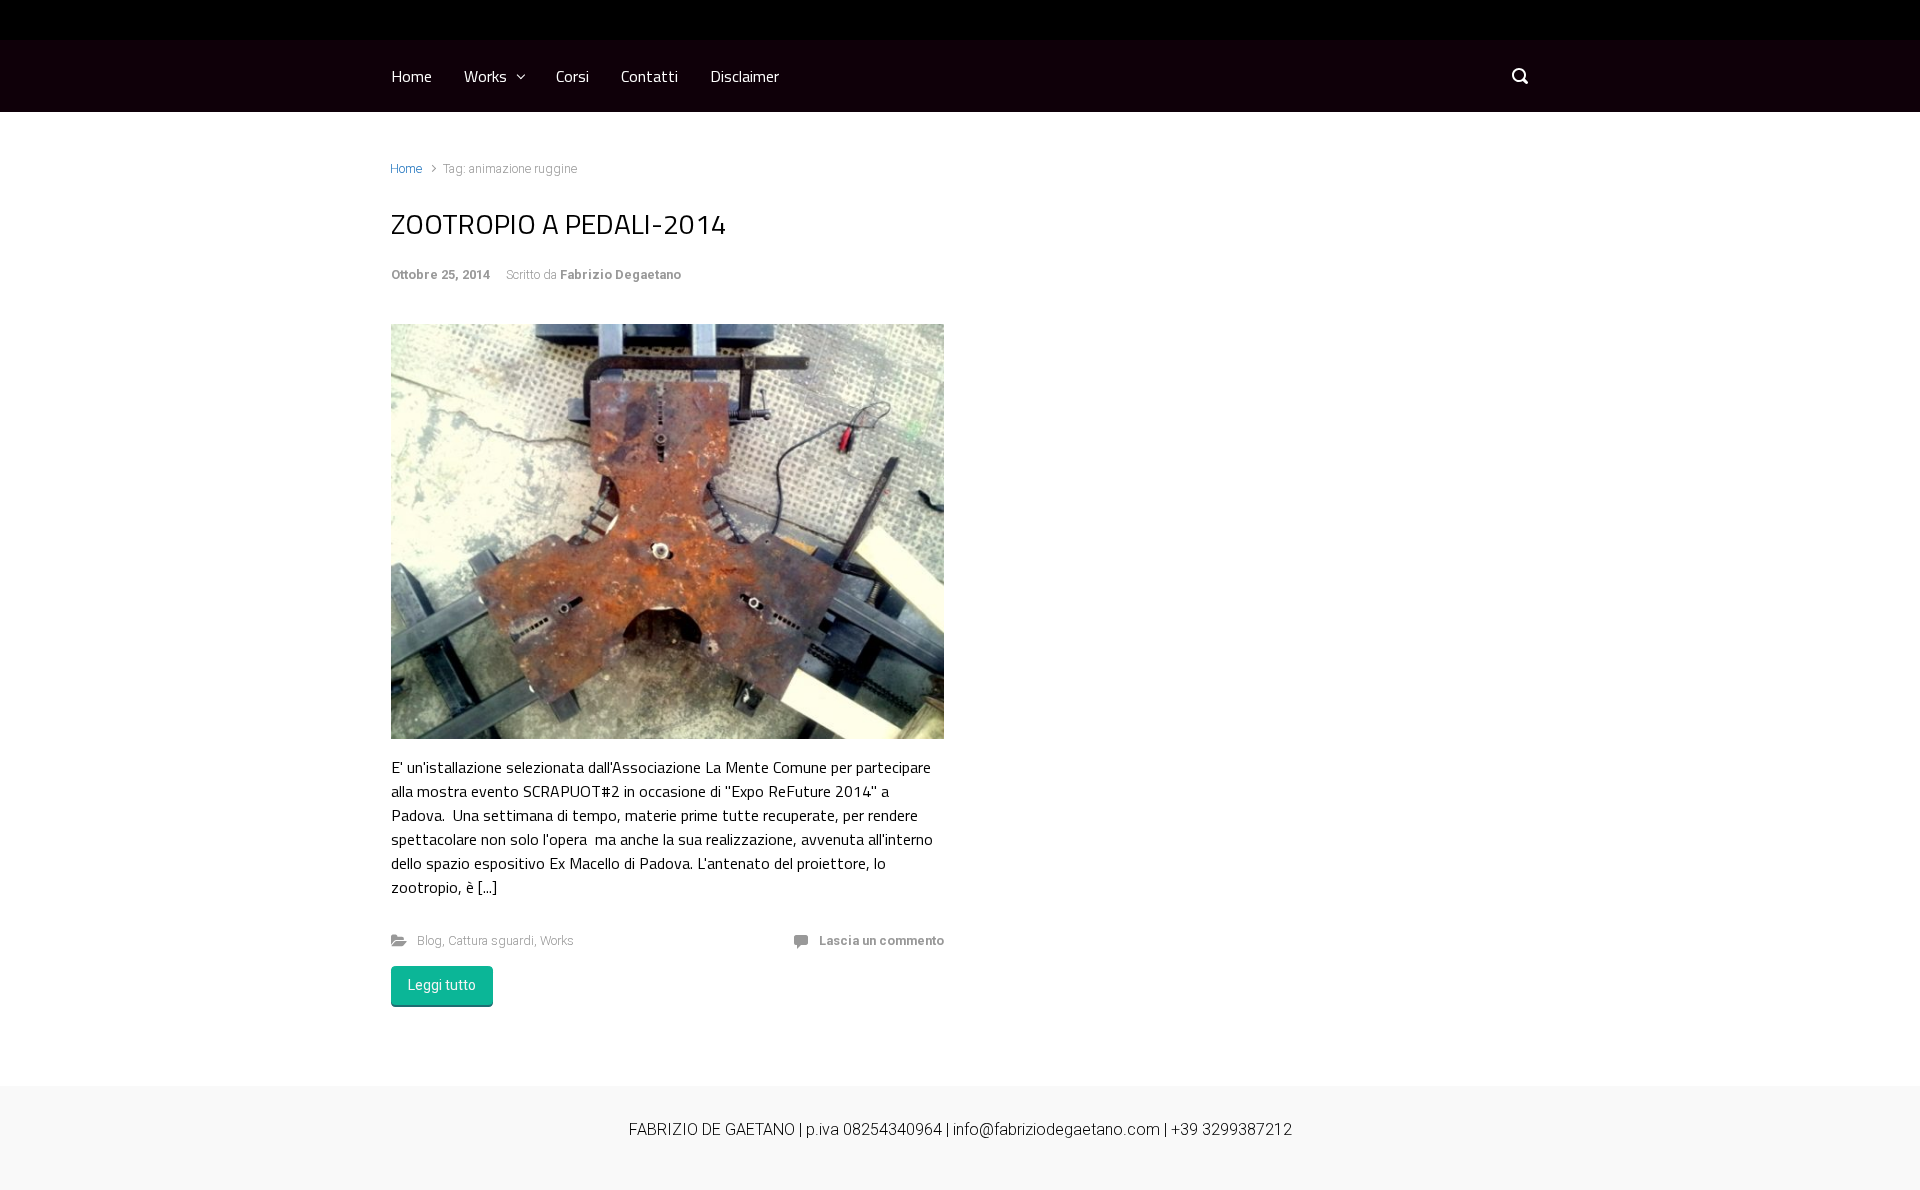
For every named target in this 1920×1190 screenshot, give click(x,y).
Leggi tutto (442, 985)
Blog (429, 940)
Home (411, 76)
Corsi (572, 76)
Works (485, 76)
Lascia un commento (881, 940)
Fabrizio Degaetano (620, 274)
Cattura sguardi (491, 940)
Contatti (649, 76)
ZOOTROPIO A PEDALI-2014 (559, 223)
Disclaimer (744, 76)
